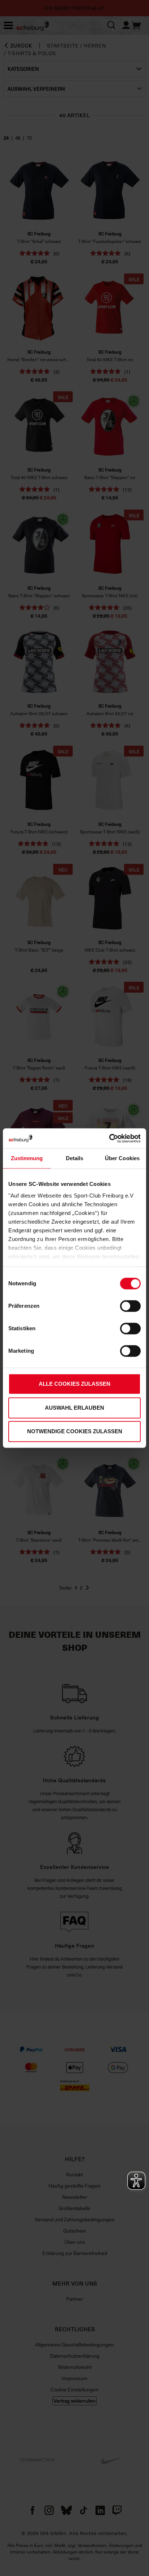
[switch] (130, 1306)
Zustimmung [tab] (27, 1158)
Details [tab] (75, 1158)
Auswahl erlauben (74, 1408)
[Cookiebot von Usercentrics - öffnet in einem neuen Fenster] (109, 1138)
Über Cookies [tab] (122, 1158)
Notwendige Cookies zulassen (75, 1431)
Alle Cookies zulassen (74, 1384)
